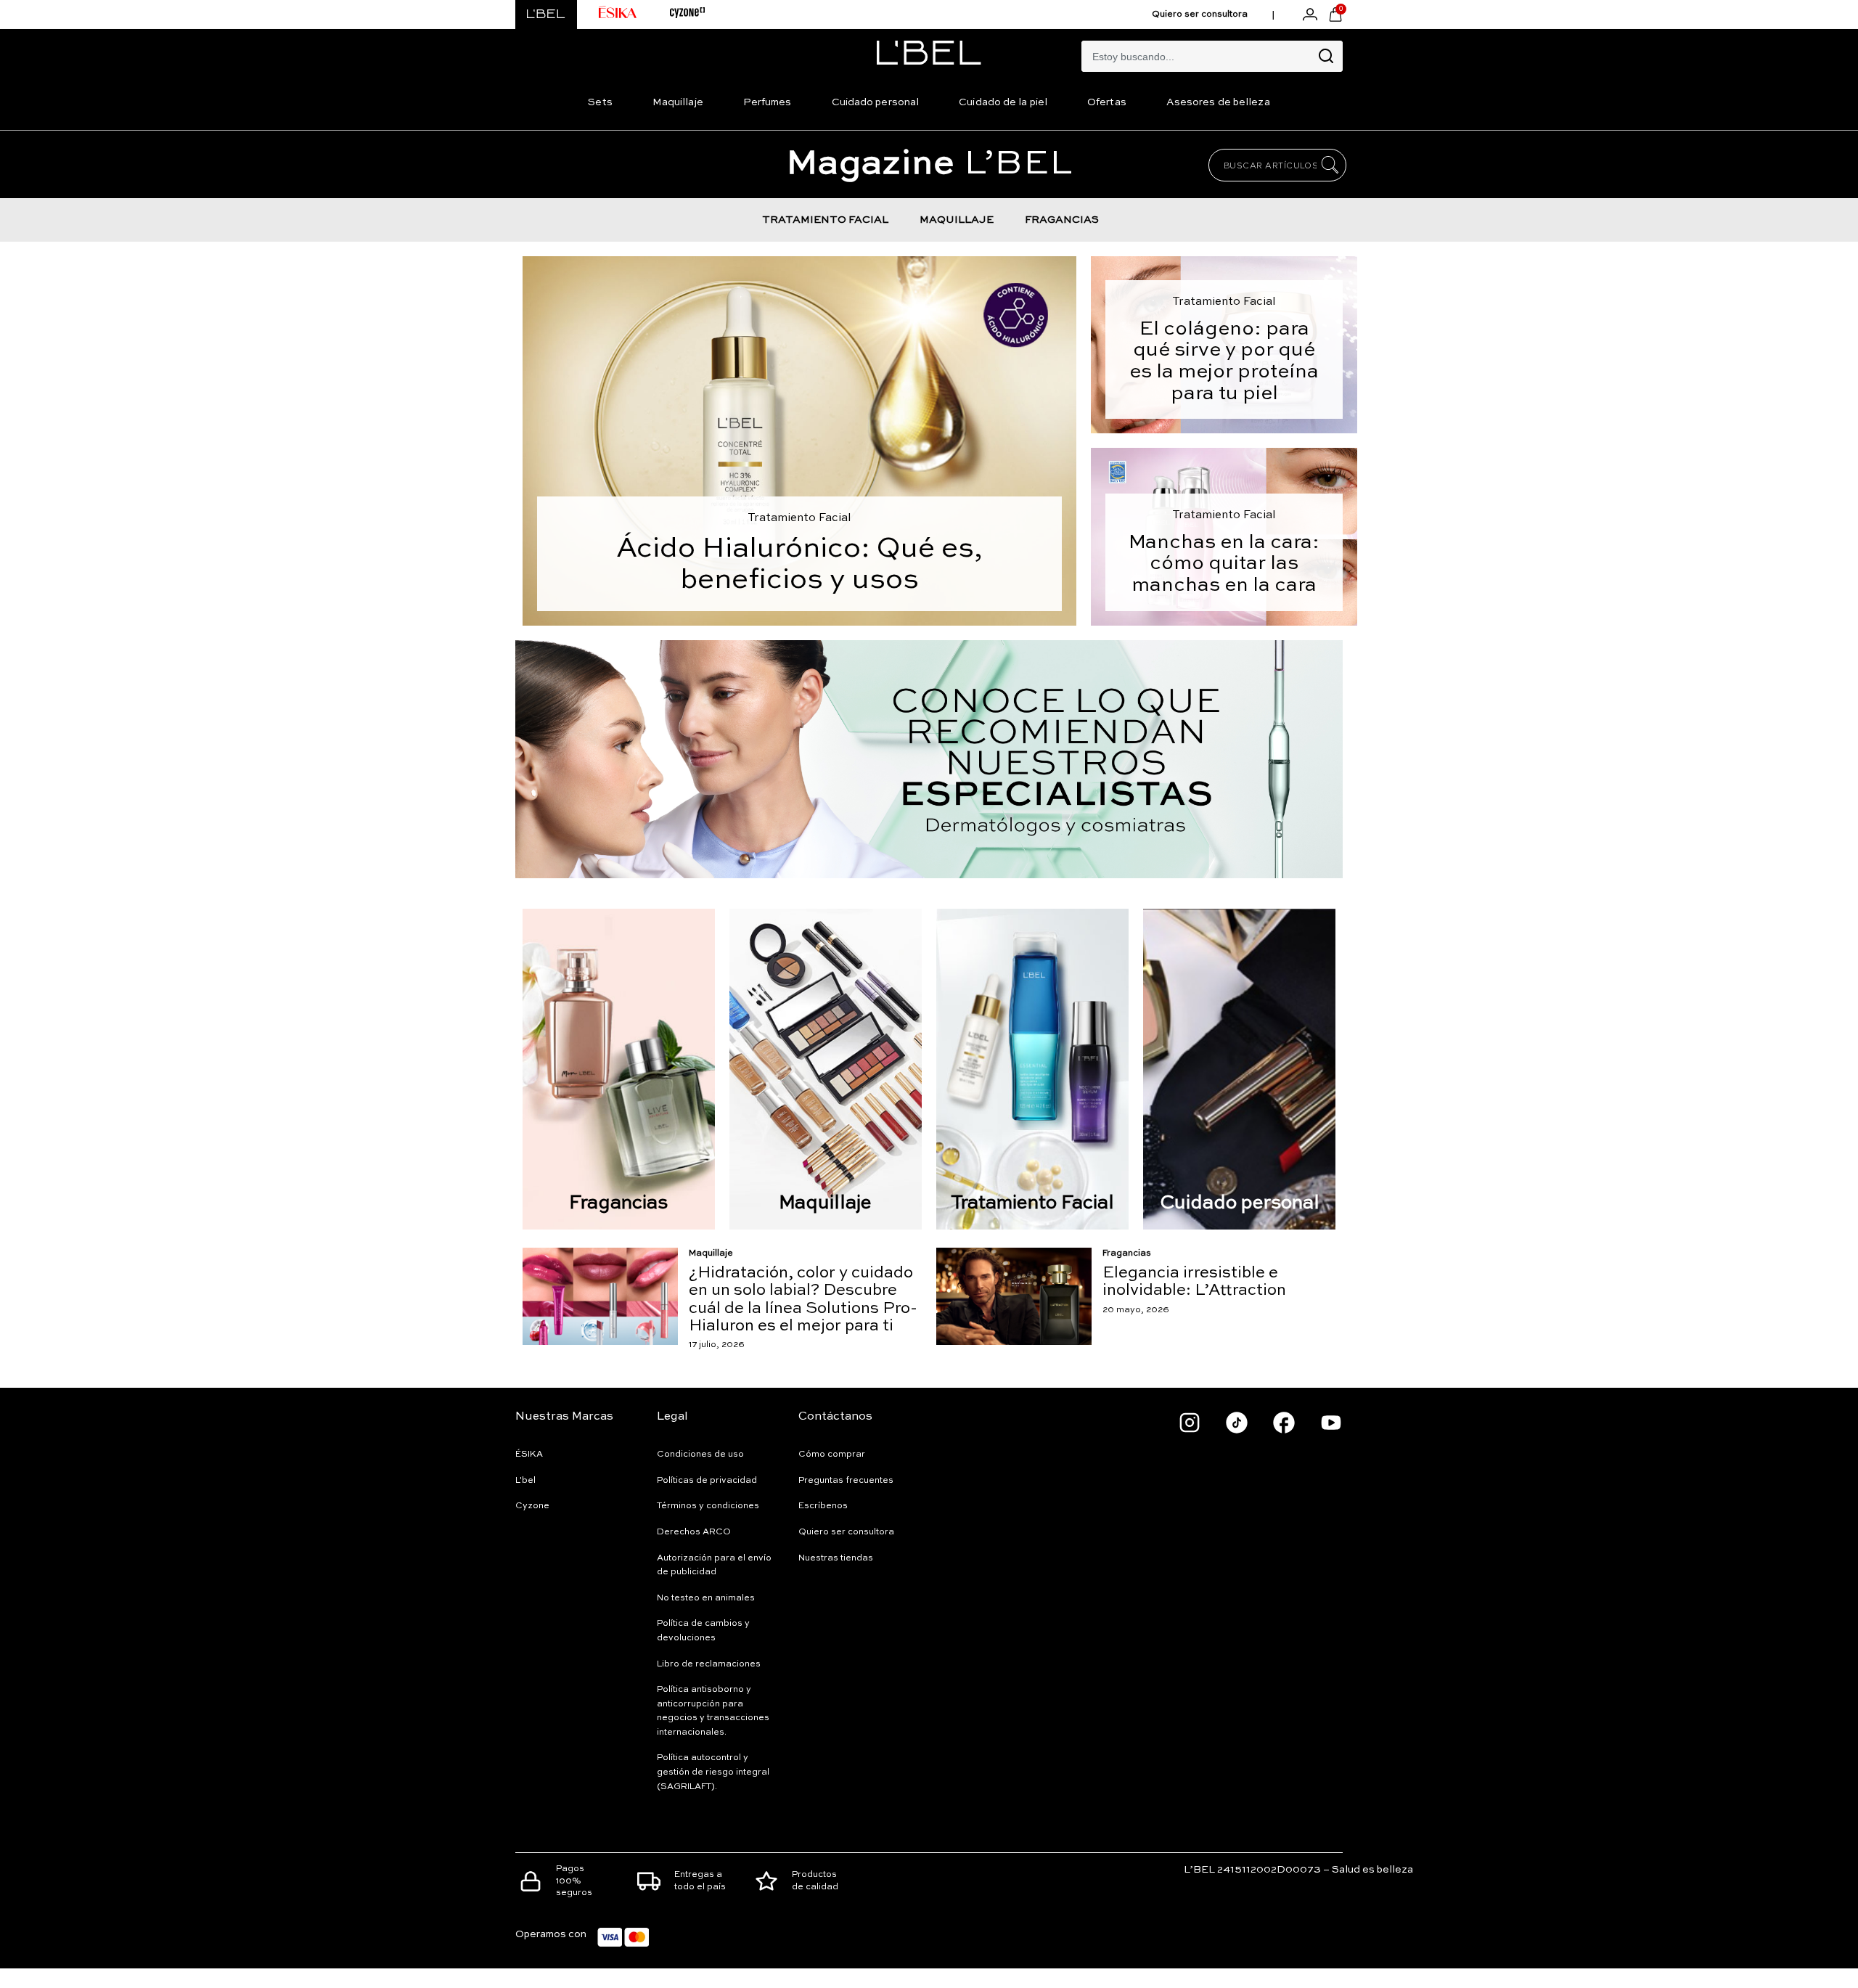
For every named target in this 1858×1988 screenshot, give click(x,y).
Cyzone (532, 1506)
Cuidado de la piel (1003, 102)
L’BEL (929, 164)
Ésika (529, 1455)
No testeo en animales (706, 1598)
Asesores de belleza (1218, 102)
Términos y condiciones (708, 1506)
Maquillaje (678, 102)
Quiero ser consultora (1200, 15)
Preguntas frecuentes (846, 1481)
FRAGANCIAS (1062, 220)
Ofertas (1107, 102)
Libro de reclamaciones (709, 1664)
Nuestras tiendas (836, 1558)
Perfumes (768, 102)
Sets (600, 102)
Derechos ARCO (694, 1532)
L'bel (525, 1481)
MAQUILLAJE (957, 220)
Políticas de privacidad (707, 1481)
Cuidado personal (876, 102)
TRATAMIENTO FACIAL (825, 220)
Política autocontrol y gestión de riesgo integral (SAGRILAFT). (713, 1772)
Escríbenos (823, 1506)
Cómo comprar (832, 1455)
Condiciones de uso (700, 1455)
